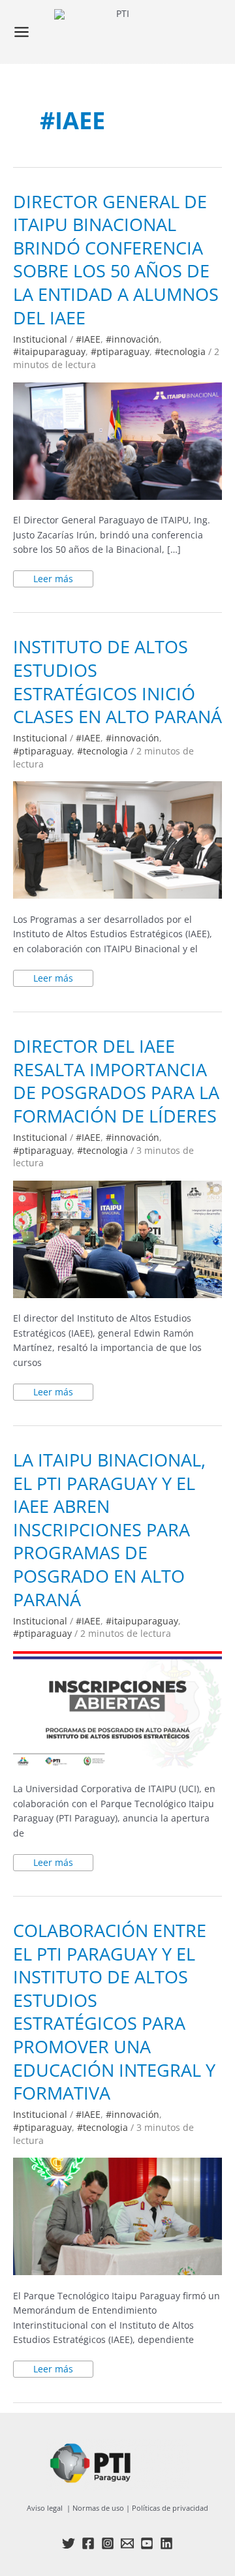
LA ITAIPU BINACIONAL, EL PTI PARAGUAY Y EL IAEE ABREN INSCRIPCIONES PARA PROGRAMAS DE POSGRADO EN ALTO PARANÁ (109, 1529)
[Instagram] (108, 2543)
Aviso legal (45, 2508)
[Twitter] (69, 2543)
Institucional (40, 339)
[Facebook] (88, 2543)
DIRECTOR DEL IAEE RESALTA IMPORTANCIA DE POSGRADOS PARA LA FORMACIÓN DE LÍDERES (116, 1081)
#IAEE (88, 339)
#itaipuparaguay (49, 351)
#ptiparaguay (120, 351)
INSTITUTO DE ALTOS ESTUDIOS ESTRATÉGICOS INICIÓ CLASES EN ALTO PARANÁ (117, 681)
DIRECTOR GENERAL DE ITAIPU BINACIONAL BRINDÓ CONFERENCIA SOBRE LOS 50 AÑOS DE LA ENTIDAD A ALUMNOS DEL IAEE (116, 259)
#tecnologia (180, 351)
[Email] (127, 2543)
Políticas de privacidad (170, 2508)
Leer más (63, 578)
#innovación (133, 339)
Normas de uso (98, 2508)
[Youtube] (147, 2543)
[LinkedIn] (166, 2543)
